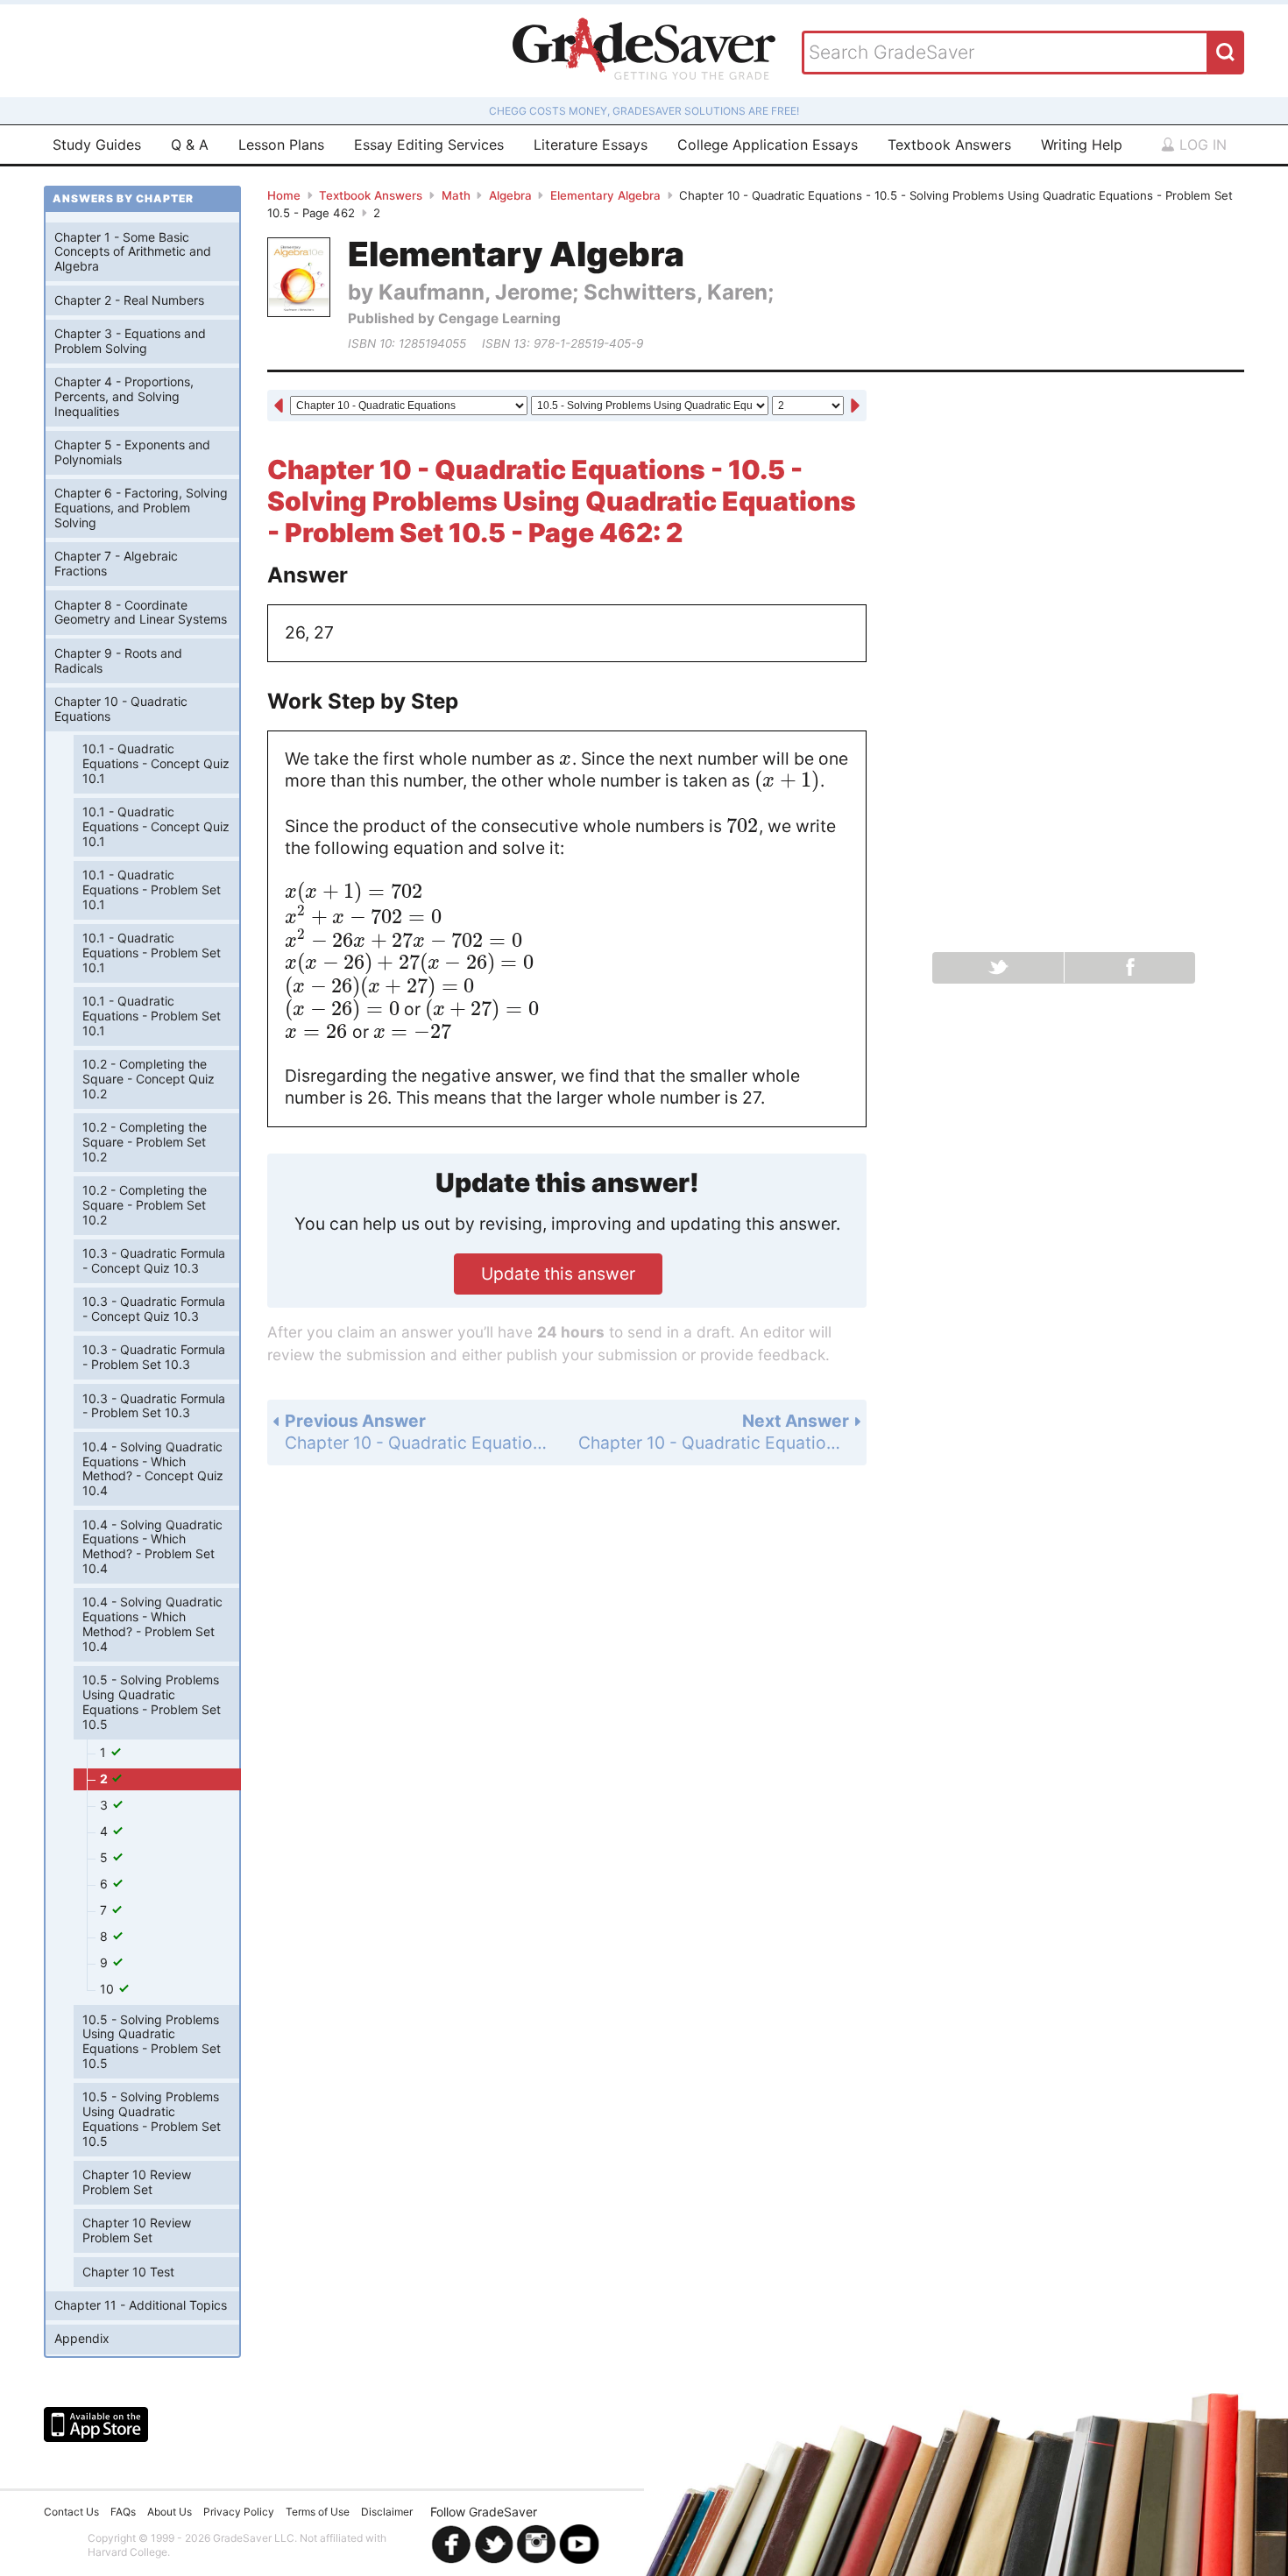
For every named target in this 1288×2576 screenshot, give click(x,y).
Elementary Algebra (605, 195)
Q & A (190, 145)
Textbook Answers (949, 145)
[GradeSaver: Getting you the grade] (644, 51)
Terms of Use (318, 2512)
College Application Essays (768, 145)
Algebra (510, 195)
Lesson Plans (281, 145)
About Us (170, 2512)
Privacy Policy (239, 2512)
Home (284, 195)
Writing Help (1082, 145)
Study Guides (97, 145)
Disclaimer (387, 2512)
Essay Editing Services (429, 145)
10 (109, 1989)
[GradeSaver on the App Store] (96, 2424)
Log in (1201, 145)
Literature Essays (591, 145)
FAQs (123, 2512)
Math (456, 195)
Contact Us (71, 2512)
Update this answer (558, 1274)
